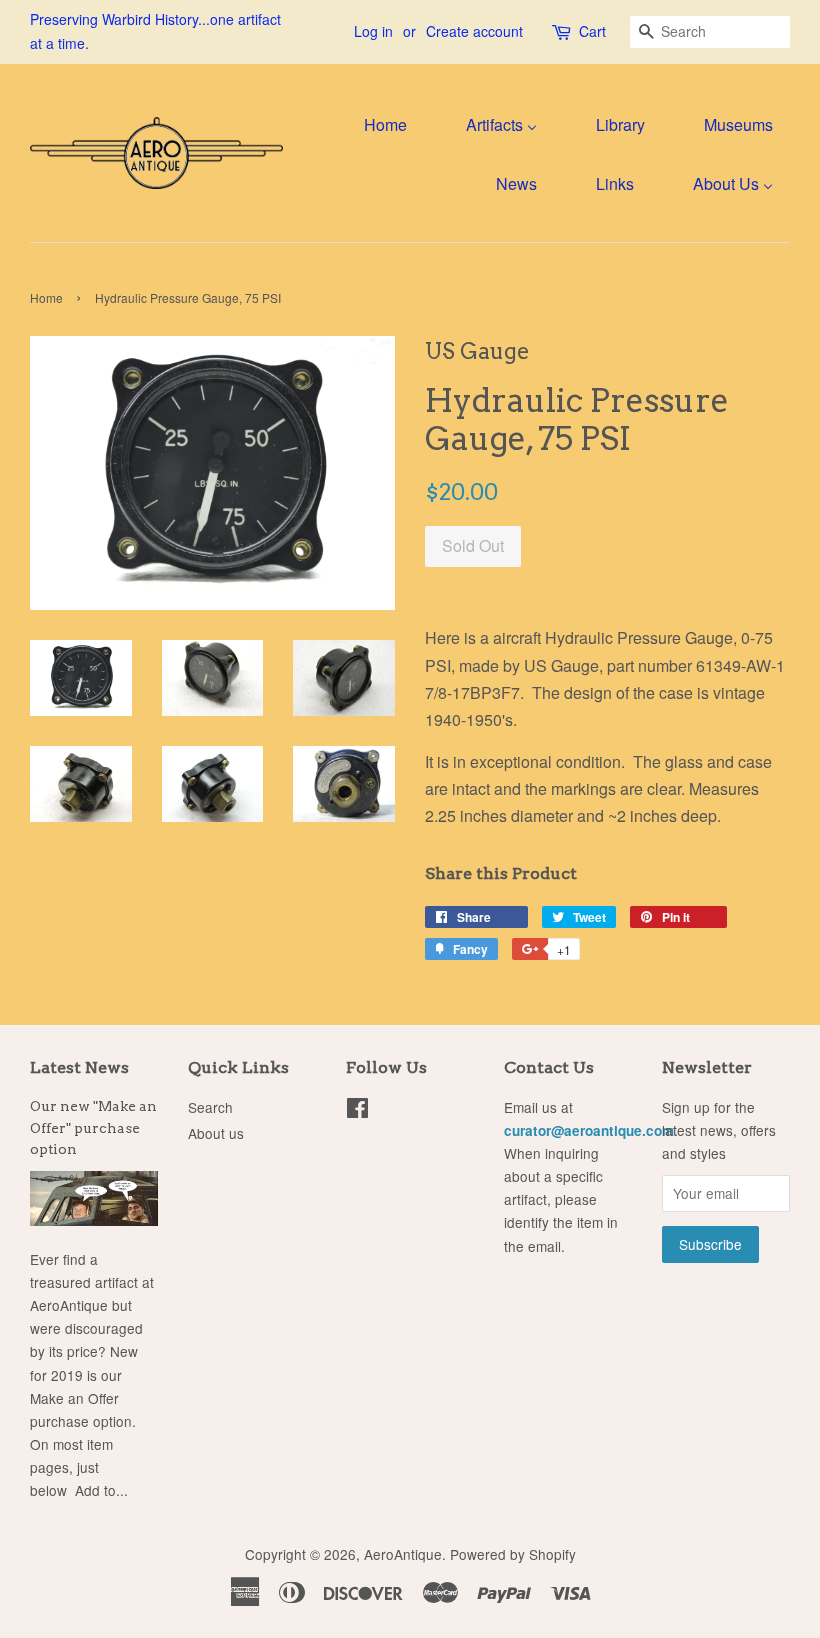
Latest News (79, 1067)
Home (46, 297)
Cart (592, 31)
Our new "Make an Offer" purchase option (93, 1128)
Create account (474, 31)
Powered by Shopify (513, 1554)
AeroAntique (403, 1554)
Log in (373, 31)
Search (210, 1107)
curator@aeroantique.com (589, 1130)
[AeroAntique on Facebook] (357, 1111)
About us (216, 1133)
